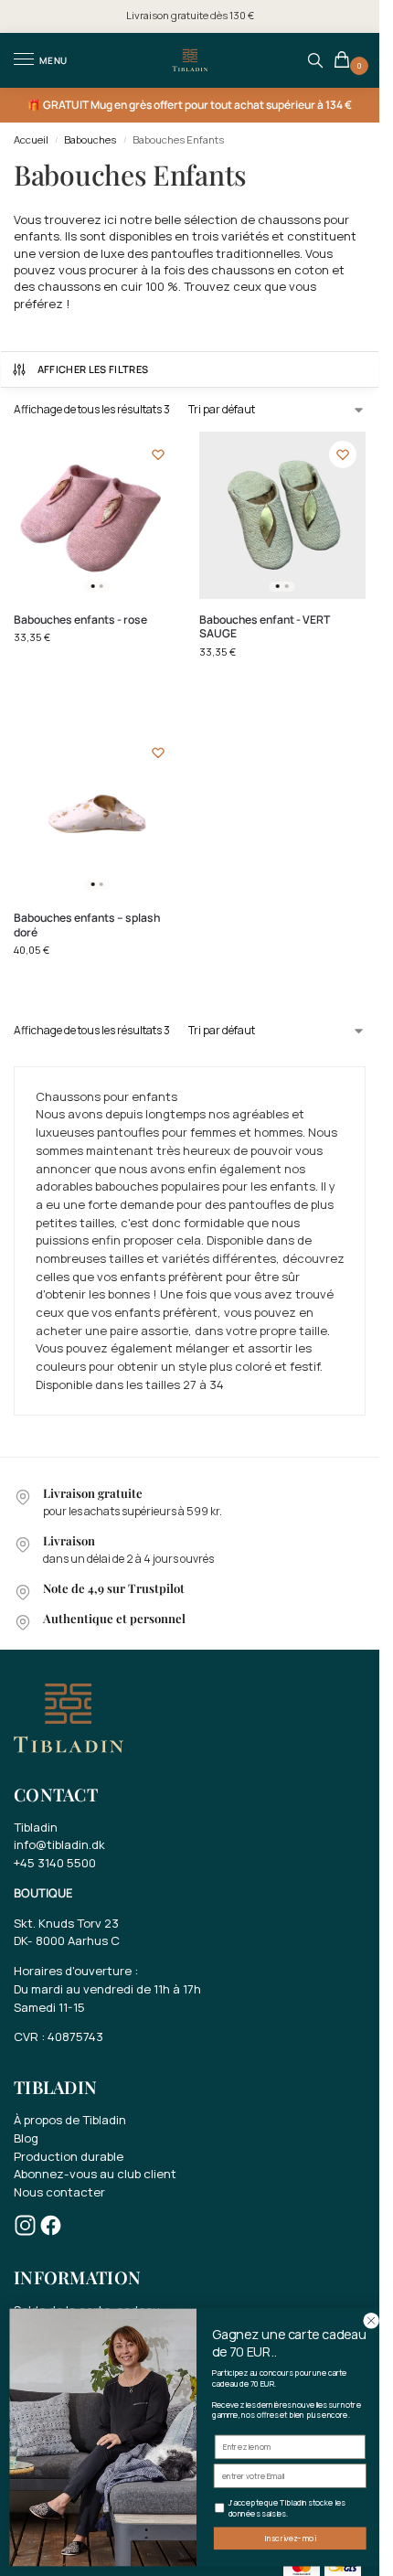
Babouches (90, 139)
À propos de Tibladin (70, 2120)
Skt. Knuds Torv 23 (66, 1923)
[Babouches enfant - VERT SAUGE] (283, 515)
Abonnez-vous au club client (95, 2174)
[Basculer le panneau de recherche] (315, 60)
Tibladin (36, 1827)
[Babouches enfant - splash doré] (97, 813)
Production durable (69, 2156)
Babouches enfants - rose (80, 620)
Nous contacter (59, 2192)
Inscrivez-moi (290, 2539)
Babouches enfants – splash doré (87, 925)
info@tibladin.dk (59, 1844)
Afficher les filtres (93, 369)
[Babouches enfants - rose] (97, 515)
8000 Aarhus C (78, 1940)
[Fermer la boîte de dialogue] (371, 2321)
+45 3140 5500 (55, 1863)
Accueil (31, 139)
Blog (26, 2138)
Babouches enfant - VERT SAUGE (265, 627)
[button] (345, 61)
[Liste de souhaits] (158, 454)
